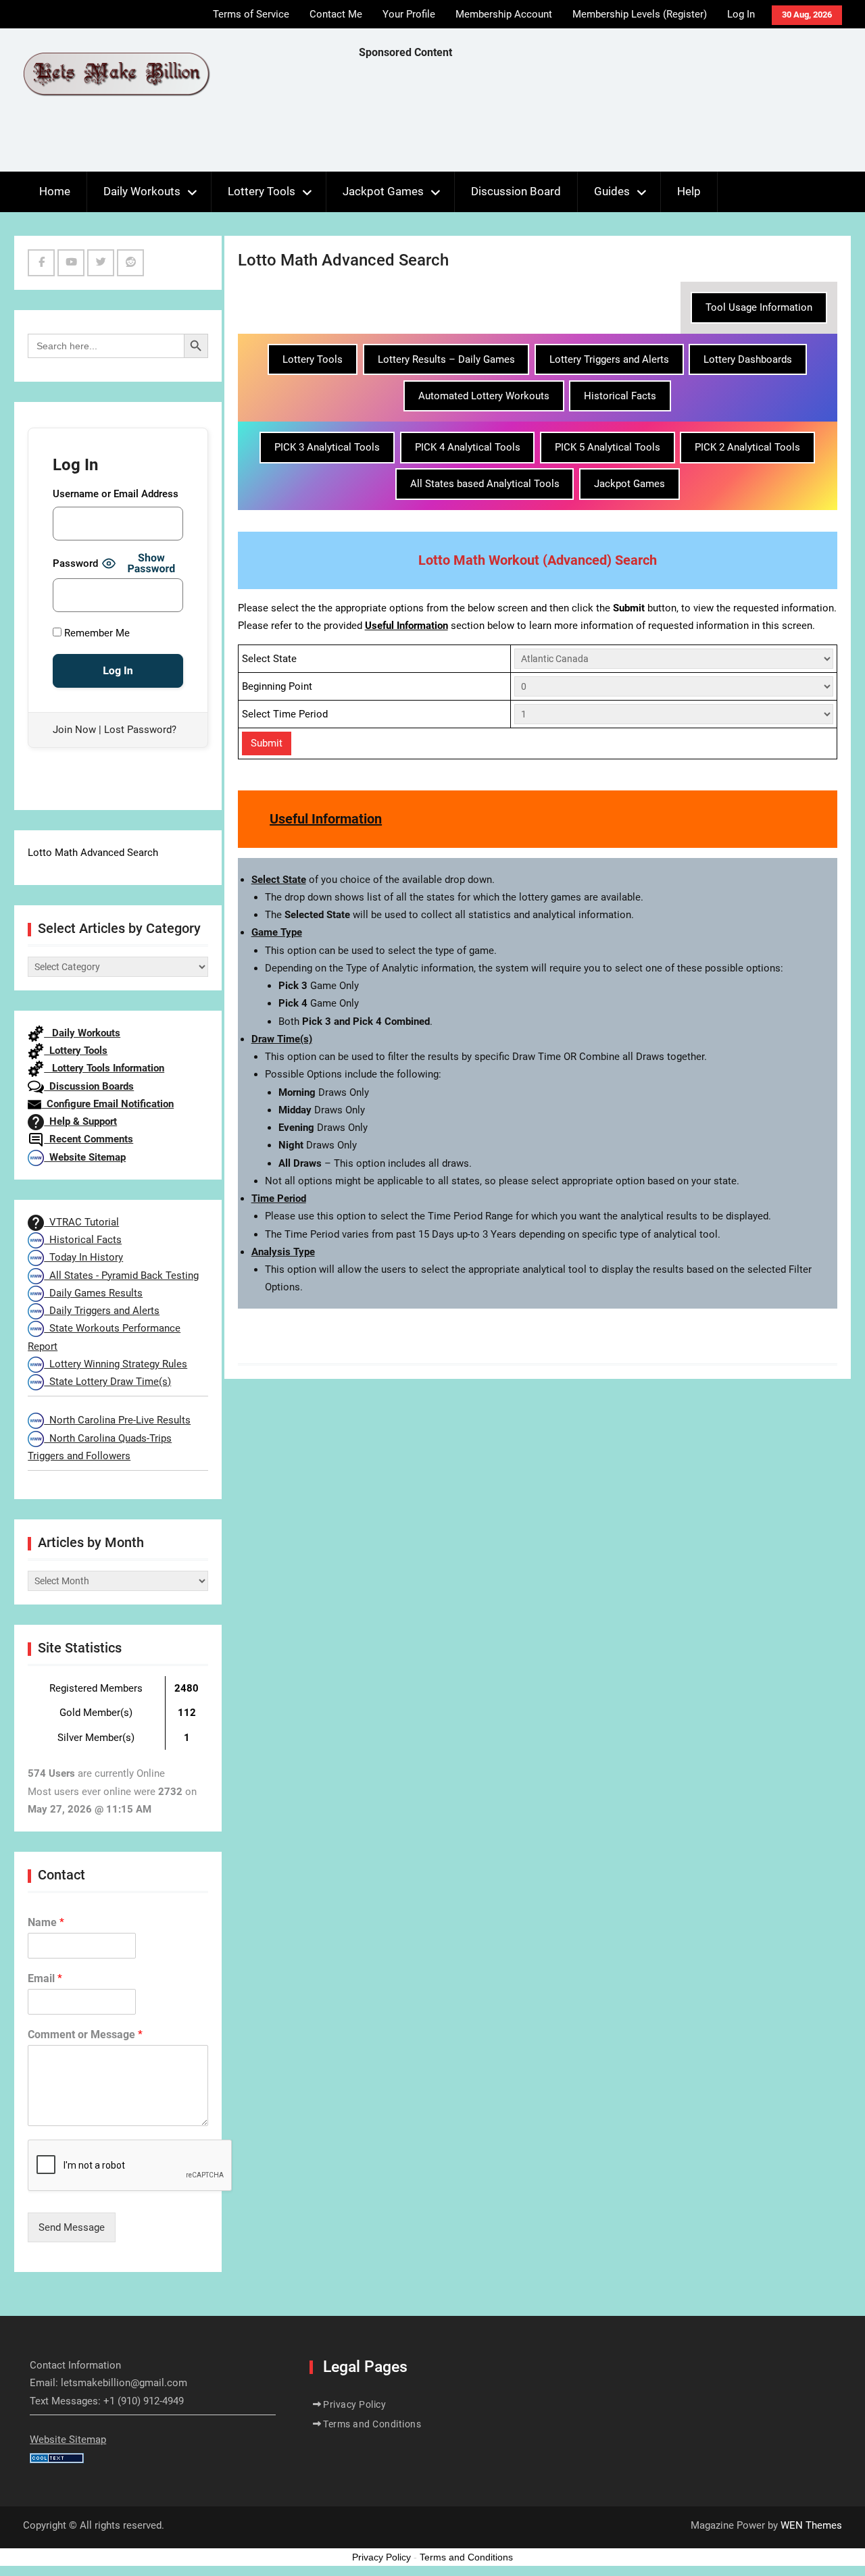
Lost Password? (140, 730)
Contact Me (336, 14)
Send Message (72, 2227)
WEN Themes (811, 2525)
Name (46, 1922)
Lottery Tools (262, 191)
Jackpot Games (383, 191)
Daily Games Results (93, 1293)
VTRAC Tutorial (81, 1222)
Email (45, 1978)
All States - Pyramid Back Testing (121, 1276)
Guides (612, 191)
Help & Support (80, 1121)
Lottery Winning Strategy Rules (116, 1364)
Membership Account (504, 14)
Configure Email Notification (107, 1104)
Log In (741, 14)
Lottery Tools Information (104, 1068)
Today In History (83, 1257)
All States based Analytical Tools (485, 484)
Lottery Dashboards (748, 359)
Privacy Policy (354, 2404)
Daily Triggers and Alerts (102, 1311)
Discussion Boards (89, 1086)
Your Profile (409, 14)
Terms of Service (251, 14)
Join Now (74, 730)
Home (55, 191)
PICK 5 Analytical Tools (608, 447)
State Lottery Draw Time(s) (107, 1382)
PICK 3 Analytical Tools (327, 447)
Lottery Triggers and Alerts (609, 359)
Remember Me (96, 633)
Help (689, 191)
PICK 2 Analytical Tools (747, 447)
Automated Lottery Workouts (484, 396)
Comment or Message (85, 2035)
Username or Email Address (116, 494)
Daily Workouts (142, 191)
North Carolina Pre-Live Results (117, 1420)
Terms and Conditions (372, 2424)
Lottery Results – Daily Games (446, 359)
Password (75, 563)
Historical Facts (620, 396)
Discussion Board (516, 191)
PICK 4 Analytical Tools (468, 447)
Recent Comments (89, 1139)
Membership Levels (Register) (640, 14)
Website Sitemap (85, 1157)
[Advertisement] (605, 119)
